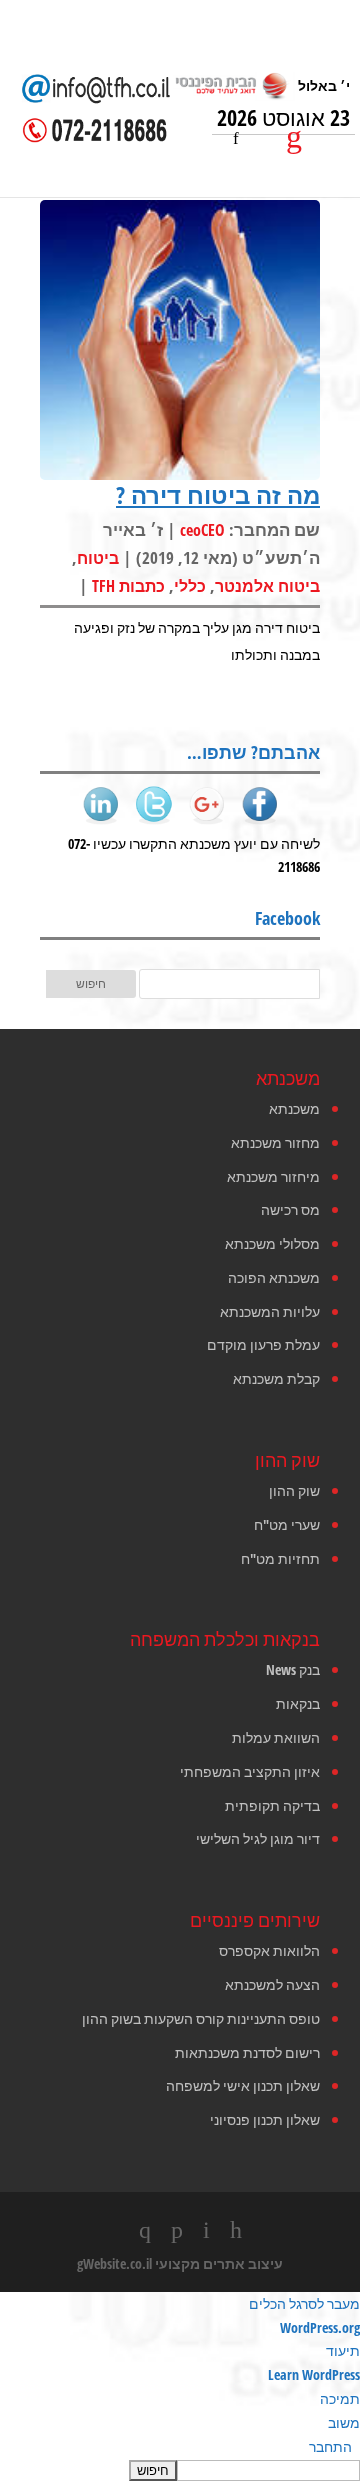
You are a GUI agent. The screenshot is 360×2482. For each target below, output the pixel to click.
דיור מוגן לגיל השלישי (258, 1838)
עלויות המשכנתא (270, 1311)
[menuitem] (180, 2470)
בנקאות (298, 1703)
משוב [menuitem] (344, 2422)
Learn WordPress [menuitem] (314, 2374)
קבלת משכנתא (276, 1378)
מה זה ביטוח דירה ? (218, 494)
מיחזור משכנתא (273, 1176)
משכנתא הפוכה (274, 1277)
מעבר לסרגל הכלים (304, 2303)
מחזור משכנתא (275, 1142)
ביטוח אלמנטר (267, 586)
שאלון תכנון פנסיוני (265, 2119)
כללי (190, 586)
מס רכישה (290, 1209)
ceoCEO (202, 530)
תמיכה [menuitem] (340, 2398)
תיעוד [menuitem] (343, 2350)
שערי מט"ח (287, 1524)
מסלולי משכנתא (272, 1243)
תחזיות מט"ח (280, 1558)
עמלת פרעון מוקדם (263, 1344)
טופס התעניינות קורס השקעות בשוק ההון (201, 2018)
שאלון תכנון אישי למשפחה (243, 2085)
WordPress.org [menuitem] (320, 2327)
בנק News (293, 1669)
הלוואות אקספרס (269, 1950)
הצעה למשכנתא (272, 1984)
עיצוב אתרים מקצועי (219, 2263)
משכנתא (294, 1108)
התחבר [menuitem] (330, 2446)
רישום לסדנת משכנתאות (247, 2052)
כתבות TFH (128, 586)
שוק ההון (294, 1490)
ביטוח (98, 558)
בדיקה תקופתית (272, 1805)
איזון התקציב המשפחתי (250, 1771)
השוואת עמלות (276, 1737)
